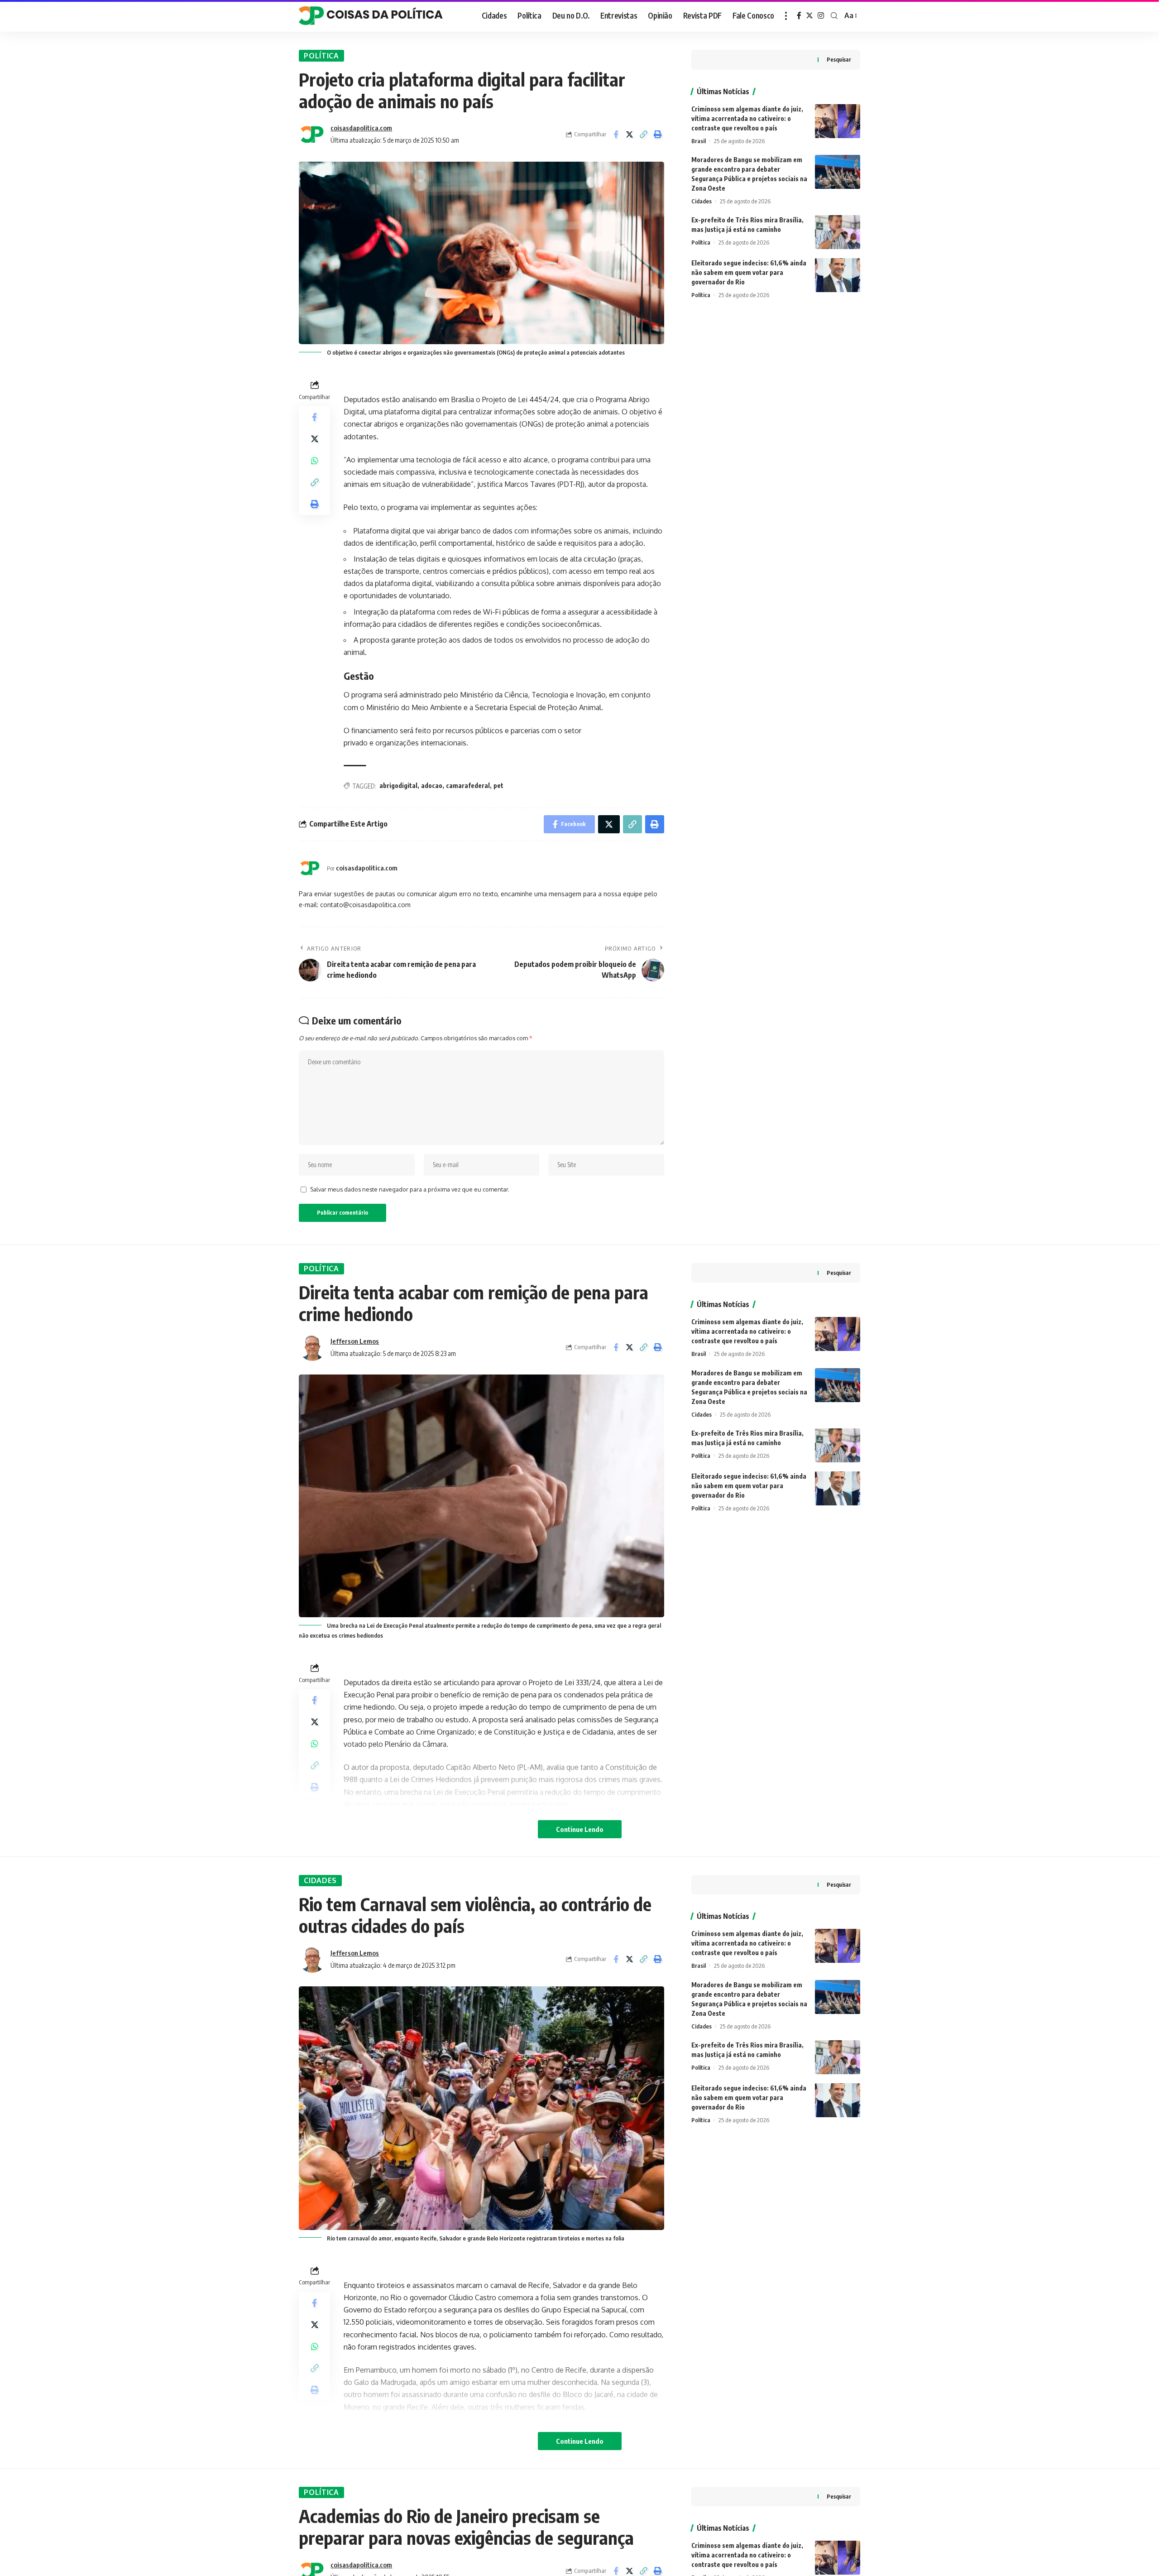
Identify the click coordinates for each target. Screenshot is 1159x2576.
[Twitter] (809, 16)
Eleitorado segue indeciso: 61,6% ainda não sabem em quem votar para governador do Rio (749, 272)
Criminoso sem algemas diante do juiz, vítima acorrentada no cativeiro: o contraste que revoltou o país (747, 118)
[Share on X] (630, 135)
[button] (644, 135)
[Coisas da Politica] (371, 16)
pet (498, 786)
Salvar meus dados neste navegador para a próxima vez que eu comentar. (410, 1189)
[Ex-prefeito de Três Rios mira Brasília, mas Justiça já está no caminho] (838, 232)
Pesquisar (839, 60)
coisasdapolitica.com (361, 128)
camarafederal (468, 786)
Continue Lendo (580, 1829)
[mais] (786, 16)
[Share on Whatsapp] (315, 461)
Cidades (702, 201)
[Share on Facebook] (616, 135)
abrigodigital (398, 786)
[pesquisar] (834, 16)
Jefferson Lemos (355, 1341)
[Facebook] (799, 16)
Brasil (699, 141)
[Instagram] (821, 16)
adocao (432, 786)
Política (321, 56)
